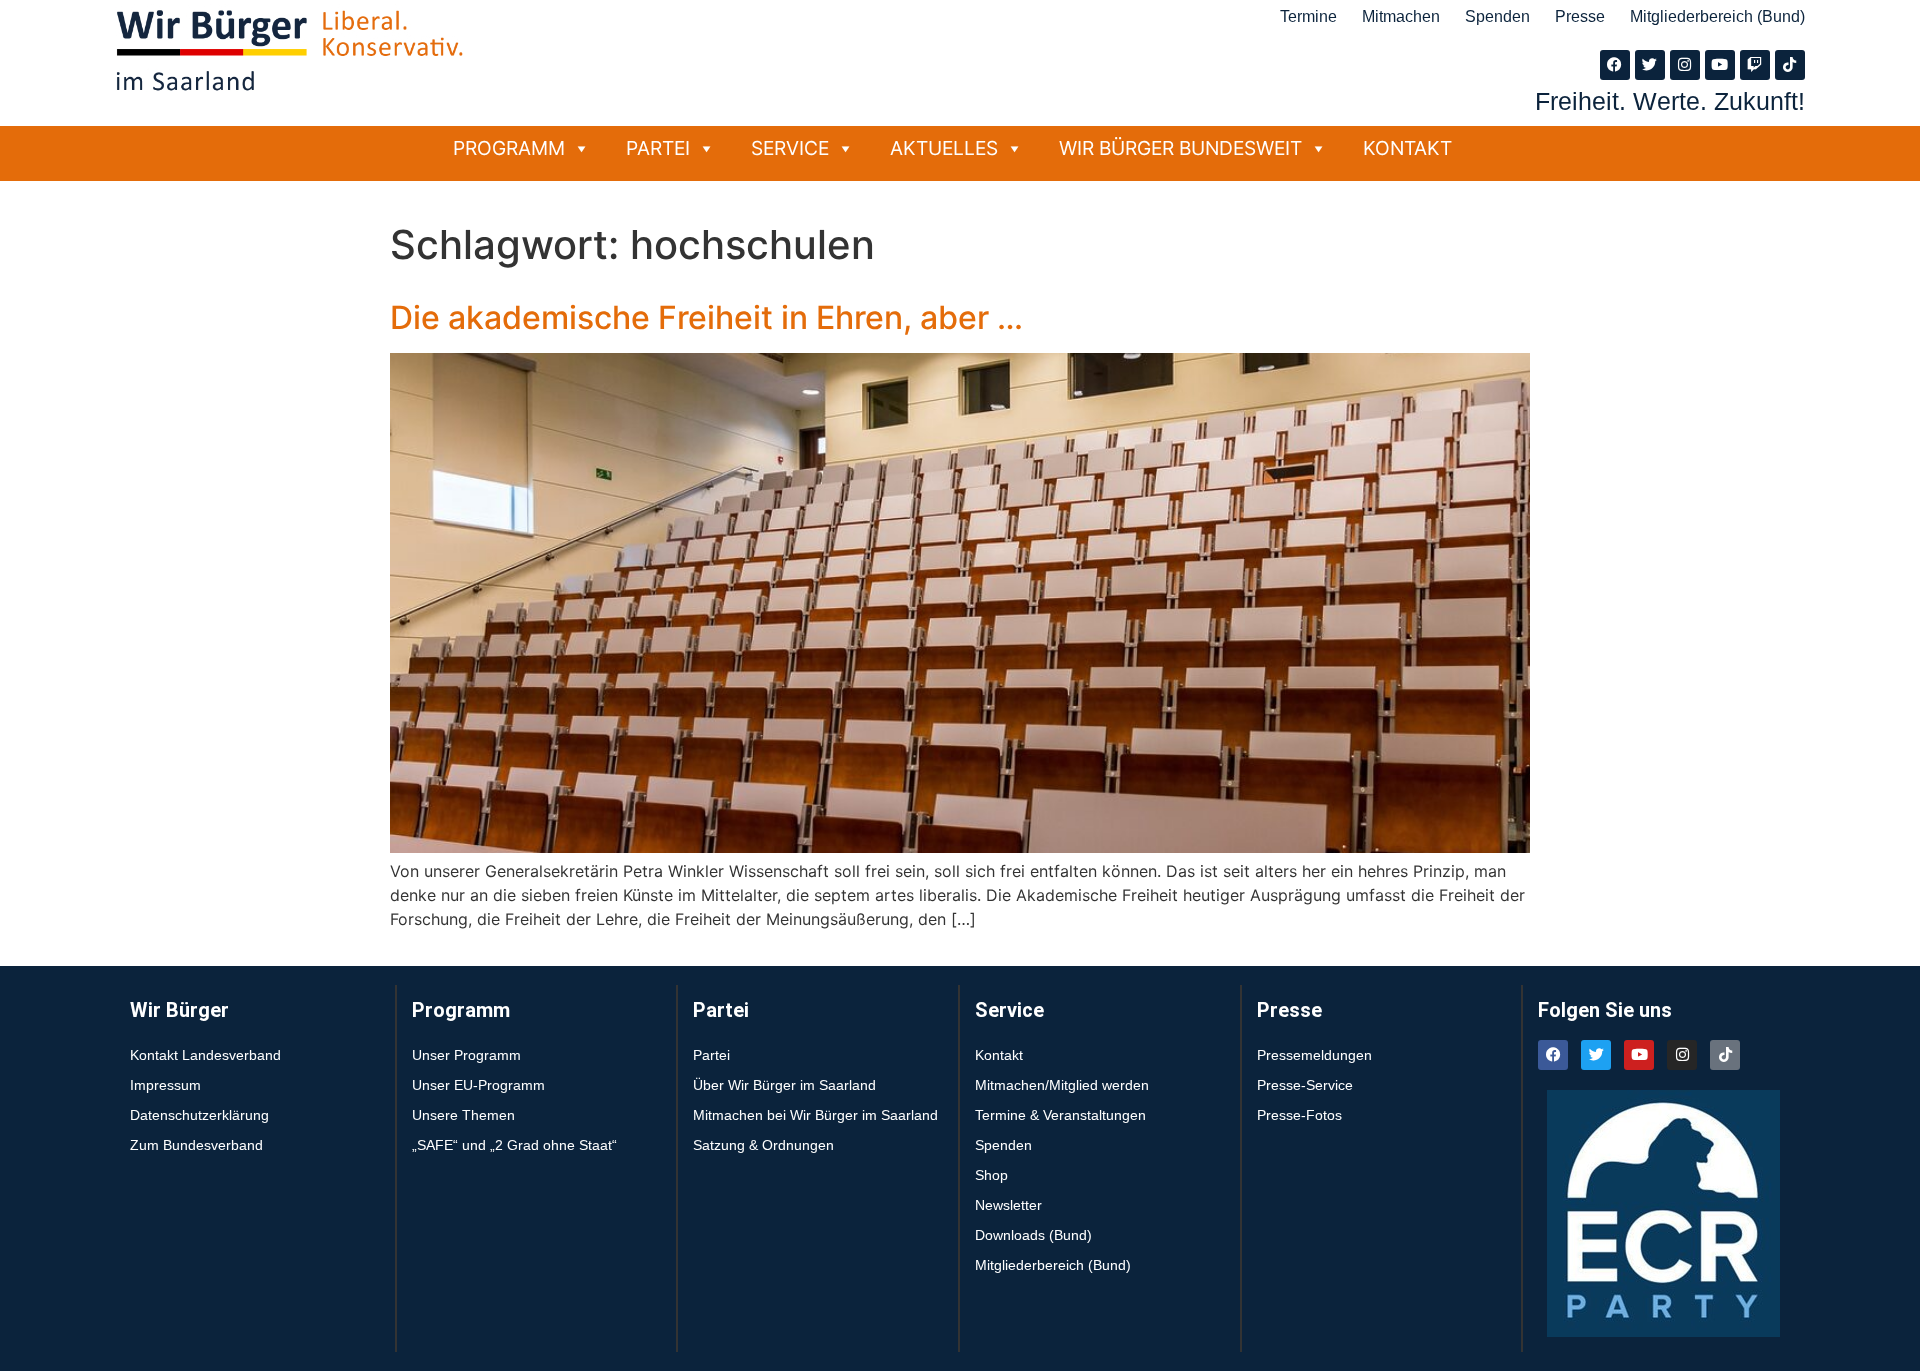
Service (790, 148)
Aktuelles (944, 148)
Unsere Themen (463, 1115)
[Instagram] (1685, 65)
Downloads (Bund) (1033, 1235)
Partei (658, 148)
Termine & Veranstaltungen (1060, 1115)
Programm (509, 148)
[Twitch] (1755, 65)
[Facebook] (1615, 65)
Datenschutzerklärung (199, 1115)
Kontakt (1407, 148)
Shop (991, 1175)
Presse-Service (1305, 1085)
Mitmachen (1401, 16)
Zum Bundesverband (196, 1145)
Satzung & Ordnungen (763, 1145)
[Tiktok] (1790, 65)
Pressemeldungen (1314, 1055)
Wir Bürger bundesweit (1180, 148)
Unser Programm (466, 1055)
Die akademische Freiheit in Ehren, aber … (706, 317)
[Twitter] (1650, 65)
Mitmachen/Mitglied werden (1062, 1085)
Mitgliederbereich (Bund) (1717, 16)
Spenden (1497, 16)
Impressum (165, 1085)
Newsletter (1008, 1205)
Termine (1308, 16)
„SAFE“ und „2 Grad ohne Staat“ (514, 1145)
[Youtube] (1720, 65)
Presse (1580, 16)
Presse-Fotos (1299, 1115)
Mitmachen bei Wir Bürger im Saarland (815, 1115)
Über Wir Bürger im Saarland (784, 1085)
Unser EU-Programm (478, 1085)
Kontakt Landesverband (205, 1055)
